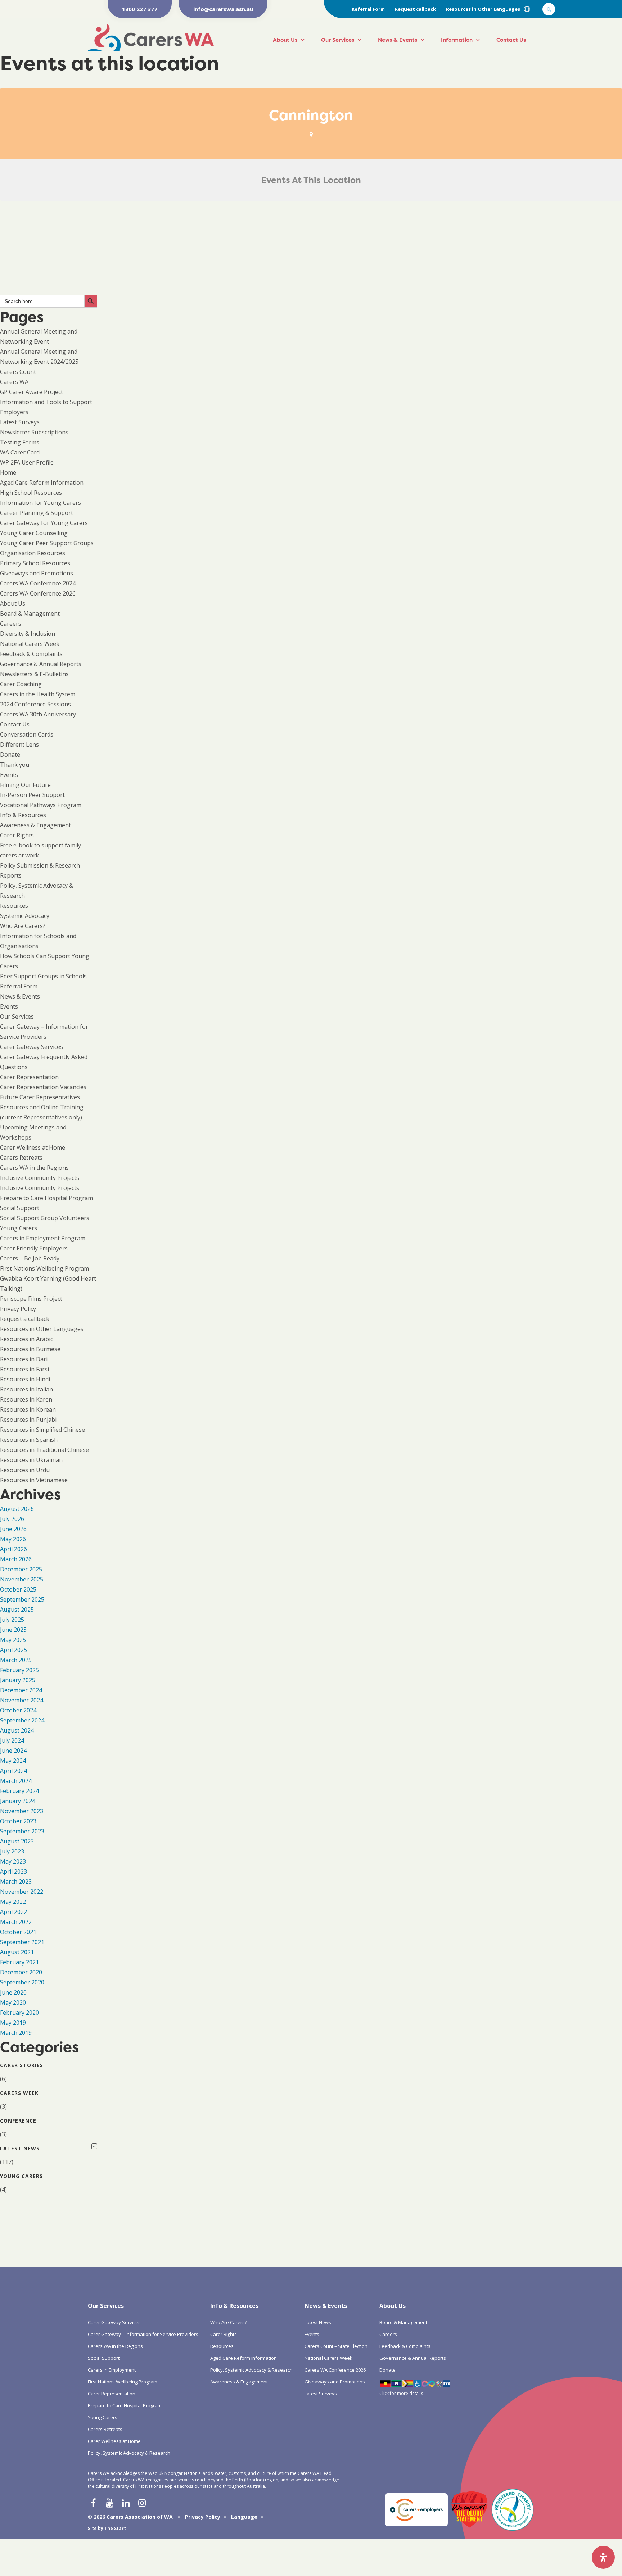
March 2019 (16, 2033)
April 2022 (13, 1912)
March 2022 (16, 1922)
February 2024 (19, 1791)
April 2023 (13, 1871)
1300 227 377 (140, 9)
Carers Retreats (21, 1158)
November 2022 (22, 1892)
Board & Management (30, 614)
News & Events (398, 40)
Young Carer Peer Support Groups (47, 543)
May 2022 (13, 1902)
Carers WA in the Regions (34, 1168)
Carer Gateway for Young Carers (44, 523)
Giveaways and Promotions (37, 573)
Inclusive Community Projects (40, 1178)
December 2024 (21, 1690)
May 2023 (13, 1861)
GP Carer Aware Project (31, 392)
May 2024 (13, 1761)
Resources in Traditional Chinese (44, 1450)
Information (457, 40)
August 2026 (17, 1509)
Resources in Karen (26, 1399)
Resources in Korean (28, 1409)
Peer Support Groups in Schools (43, 976)
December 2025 (21, 1569)
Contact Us (511, 40)
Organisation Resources (33, 553)
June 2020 (13, 1992)
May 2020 (13, 2002)
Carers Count (18, 372)
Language (244, 2517)
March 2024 (16, 1781)
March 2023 (16, 1882)
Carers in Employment (112, 2370)
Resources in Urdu (25, 1470)
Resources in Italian (26, 1389)
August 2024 (17, 1730)
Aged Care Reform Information (42, 483)
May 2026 (13, 1539)
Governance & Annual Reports (41, 664)
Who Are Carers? (23, 926)
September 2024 (22, 1720)
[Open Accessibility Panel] (603, 2557)
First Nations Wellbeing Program (44, 1268)
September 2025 (22, 1599)
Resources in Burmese (30, 1349)
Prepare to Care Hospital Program (46, 1198)
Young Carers (19, 1228)
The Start (115, 2528)
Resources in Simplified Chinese (42, 1430)
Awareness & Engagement (35, 825)
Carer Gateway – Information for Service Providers (143, 2334)
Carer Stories (22, 2065)
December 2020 (21, 1972)
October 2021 (18, 1932)
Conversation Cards (27, 734)
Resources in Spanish (29, 1440)
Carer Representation (29, 1077)
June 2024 (13, 1751)
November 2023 (22, 1811)
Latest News (20, 2148)
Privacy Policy (18, 1309)
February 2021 (19, 1962)
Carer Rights (17, 835)
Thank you (15, 765)
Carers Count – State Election (336, 2346)
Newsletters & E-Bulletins (34, 674)
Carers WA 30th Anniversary (38, 714)
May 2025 (13, 1640)
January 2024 (18, 1801)
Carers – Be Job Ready (30, 1258)
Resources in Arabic (26, 1339)
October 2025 (18, 1589)
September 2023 (22, 1831)
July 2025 (12, 1620)
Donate (10, 755)
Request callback (415, 9)
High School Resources (31, 493)
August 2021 (17, 1952)
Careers (11, 624)
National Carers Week (30, 644)
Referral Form (368, 9)
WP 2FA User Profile (27, 462)
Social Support (20, 1208)
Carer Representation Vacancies (43, 1087)
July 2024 (12, 1740)
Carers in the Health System (38, 694)
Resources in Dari (24, 1359)
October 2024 (18, 1710)
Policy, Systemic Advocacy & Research (129, 2453)
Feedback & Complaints (31, 654)
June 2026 (13, 1529)
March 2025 (16, 1660)
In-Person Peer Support (32, 795)
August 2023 (17, 1841)
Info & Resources (23, 815)
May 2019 (13, 2023)
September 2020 (22, 1982)
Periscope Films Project (31, 1299)
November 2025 (22, 1579)
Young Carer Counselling (34, 533)
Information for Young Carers (40, 503)
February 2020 (19, 2013)
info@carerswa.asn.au (223, 9)
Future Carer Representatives (40, 1097)
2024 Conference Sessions (35, 704)
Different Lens (19, 744)
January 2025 (18, 1680)
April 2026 (13, 1549)
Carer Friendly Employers (34, 1248)
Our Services (338, 40)
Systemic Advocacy (25, 916)
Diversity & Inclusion (28, 634)
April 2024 (13, 1771)
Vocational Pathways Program (41, 805)
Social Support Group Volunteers (45, 1218)
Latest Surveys (20, 422)
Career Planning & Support (37, 513)
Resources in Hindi (25, 1379)
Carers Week (19, 2093)
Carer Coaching (21, 684)
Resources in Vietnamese (34, 1480)
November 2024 (22, 1700)
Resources (14, 906)
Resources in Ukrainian (31, 1460)
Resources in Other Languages (483, 9)
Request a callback (25, 1319)
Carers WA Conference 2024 (38, 583)
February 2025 (19, 1670)
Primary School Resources (35, 563)
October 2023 (18, 1821)
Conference (18, 2121)
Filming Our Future (25, 785)
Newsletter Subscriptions (34, 432)
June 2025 (13, 1630)
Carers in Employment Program (43, 1238)
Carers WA (14, 382)
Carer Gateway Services (31, 1047)
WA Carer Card (20, 452)
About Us (285, 40)
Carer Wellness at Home (33, 1147)
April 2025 (13, 1650)
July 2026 (12, 1519)
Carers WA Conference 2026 (38, 593)
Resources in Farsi (24, 1369)
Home (8, 472)
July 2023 (12, 1851)
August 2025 (17, 1610)
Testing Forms (20, 442)
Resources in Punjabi (28, 1420)
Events (9, 775)
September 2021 (22, 1942)
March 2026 (16, 1559)
